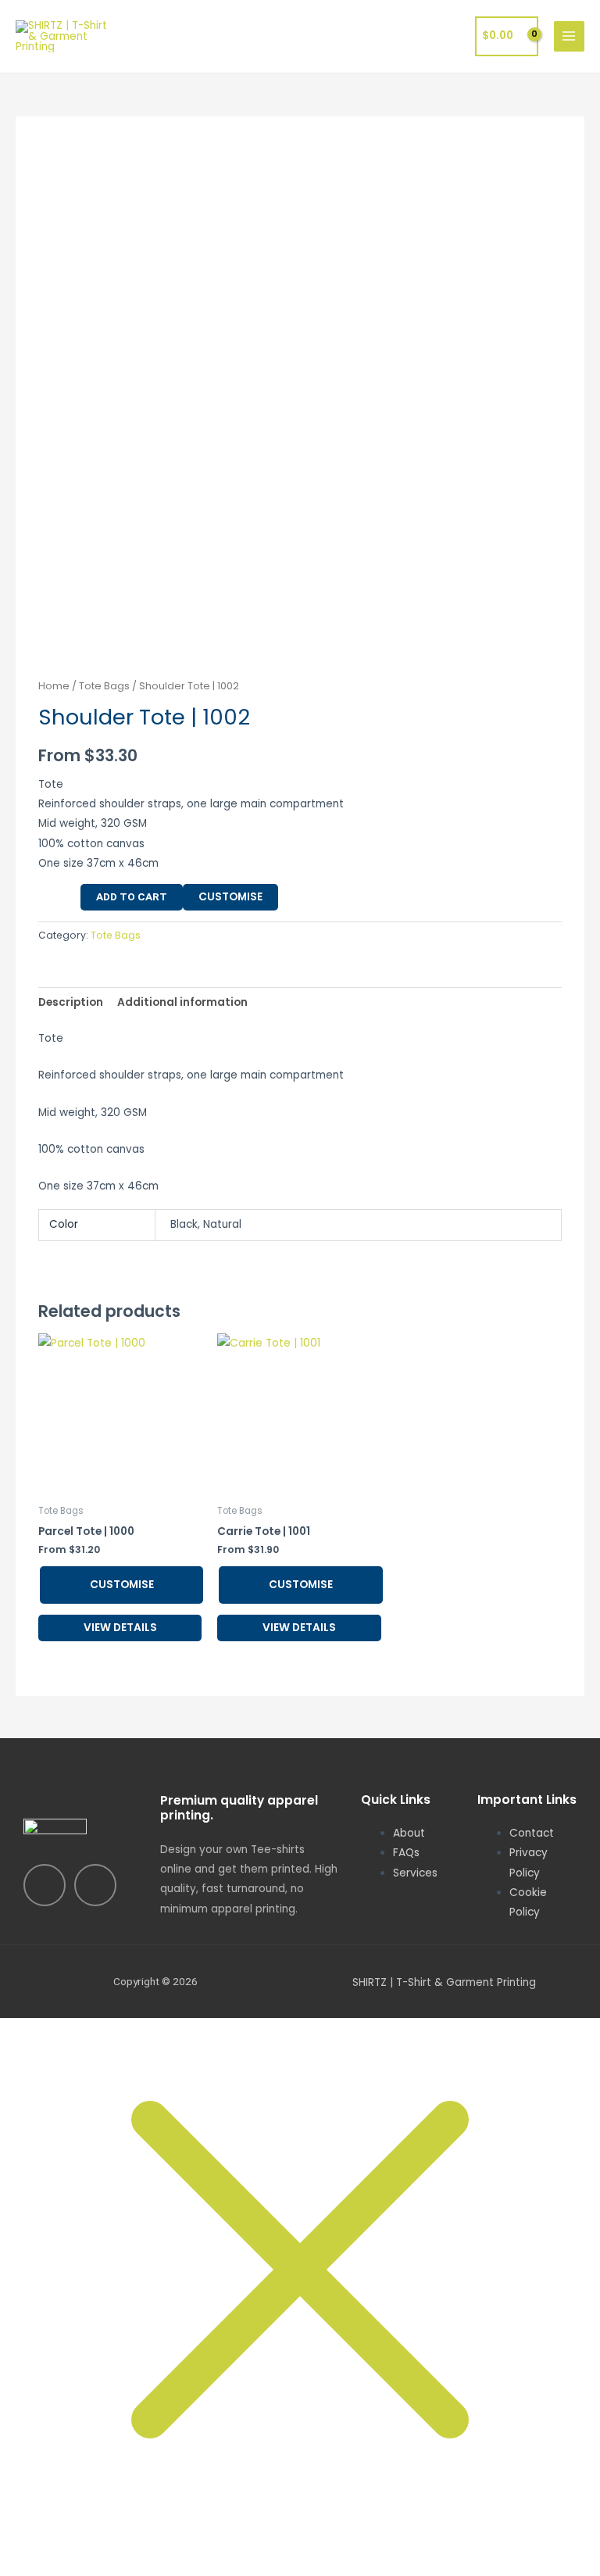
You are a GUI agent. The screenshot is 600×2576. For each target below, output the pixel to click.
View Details (120, 1628)
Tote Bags (104, 686)
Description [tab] (71, 1002)
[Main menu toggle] (569, 36)
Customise (230, 897)
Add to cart (132, 896)
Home (54, 686)
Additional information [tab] (182, 1002)
